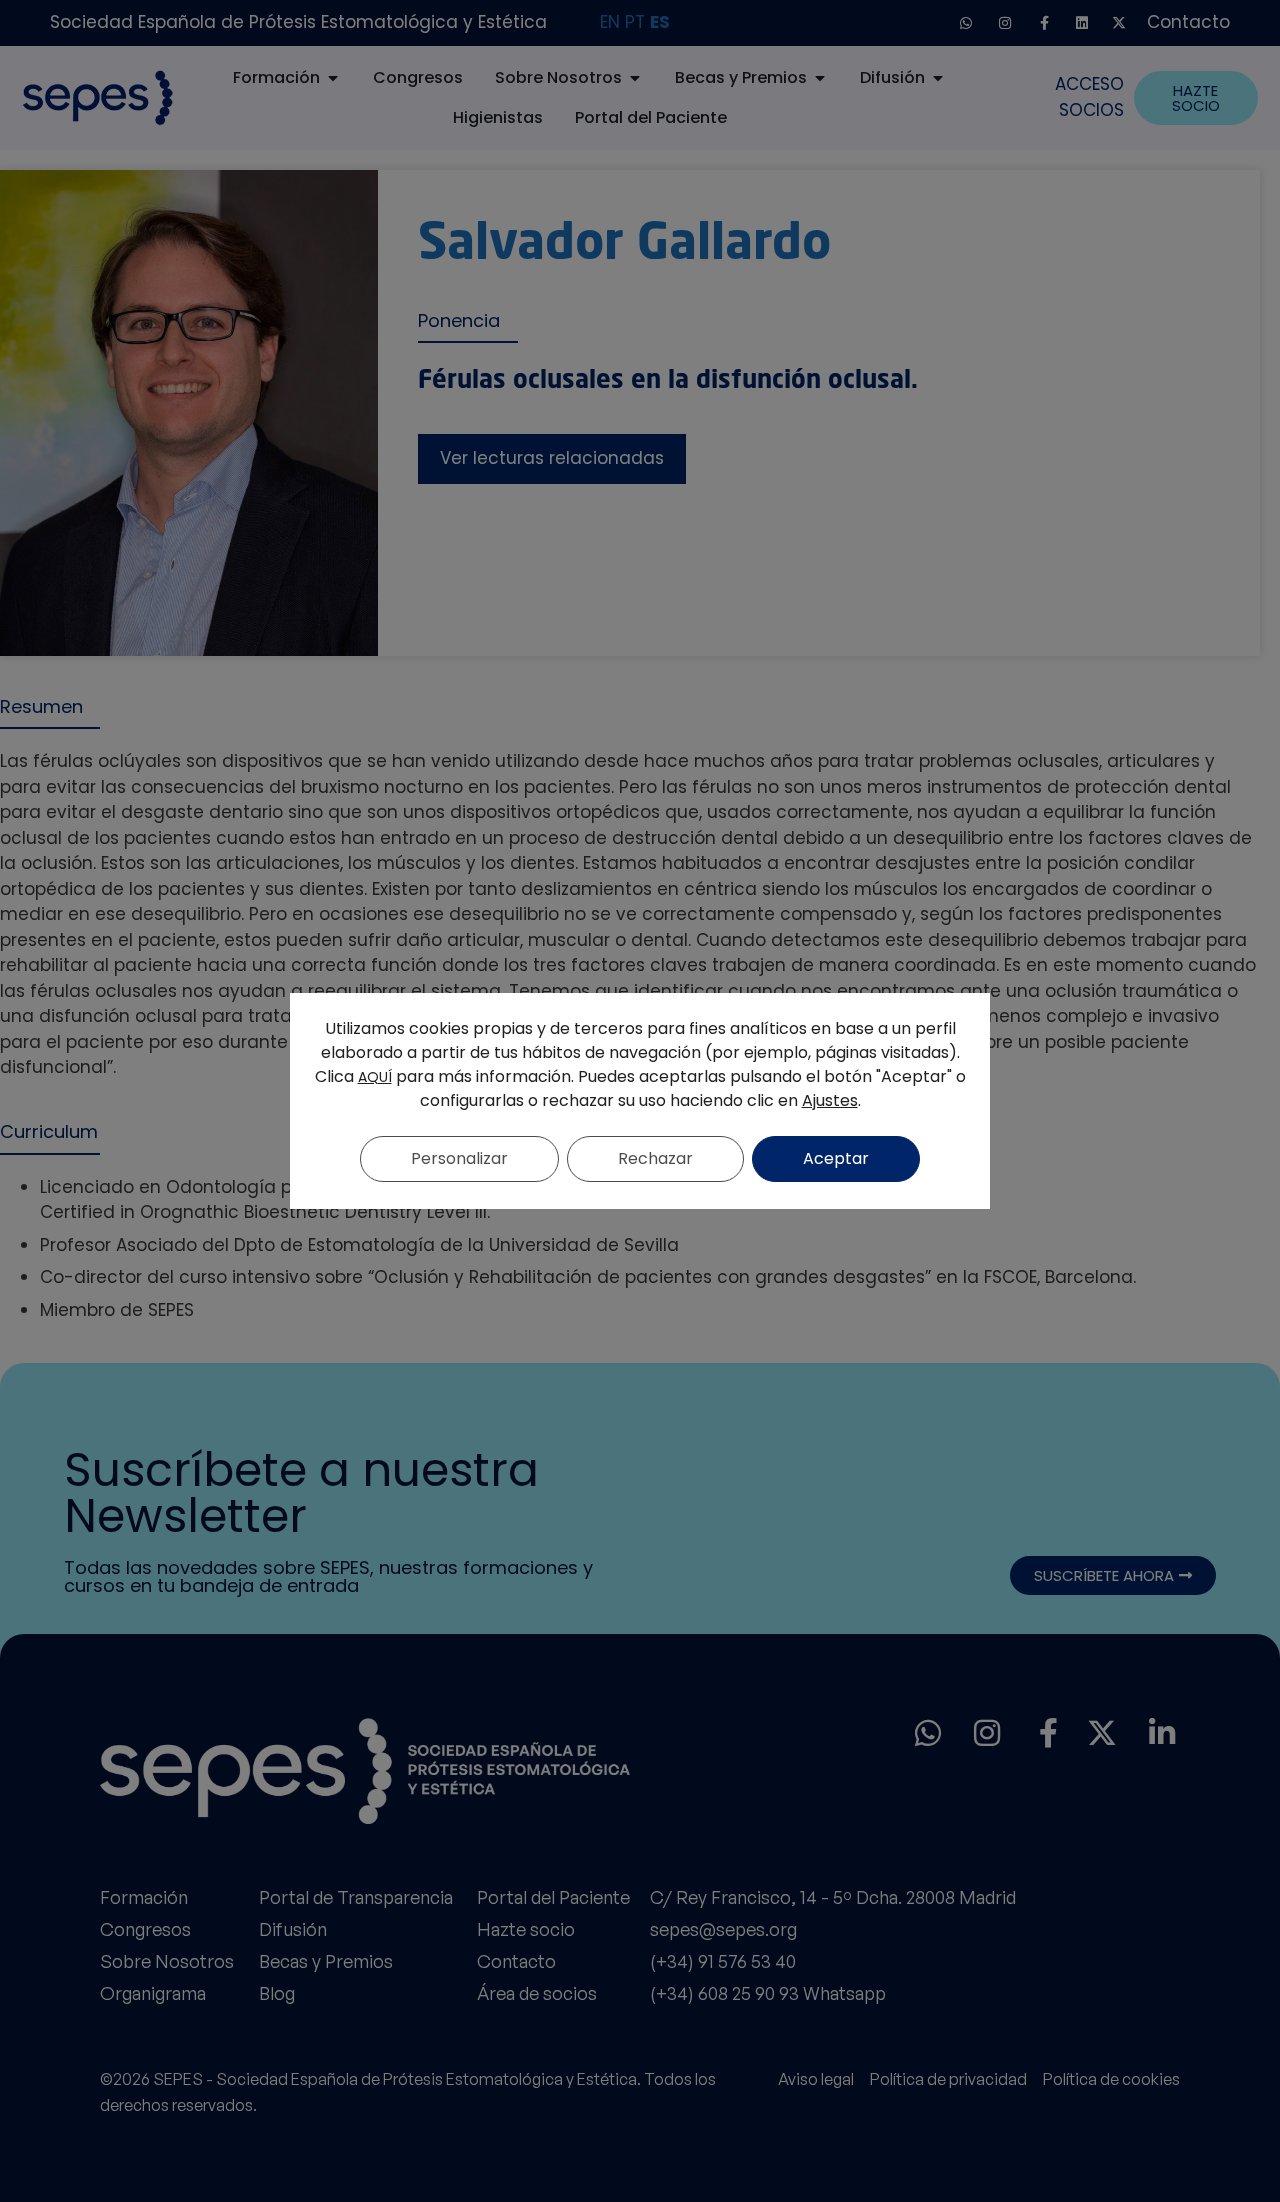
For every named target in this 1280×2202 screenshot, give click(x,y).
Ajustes (830, 1100)
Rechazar (655, 1158)
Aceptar (836, 1158)
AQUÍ (375, 1077)
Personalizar (459, 1158)
